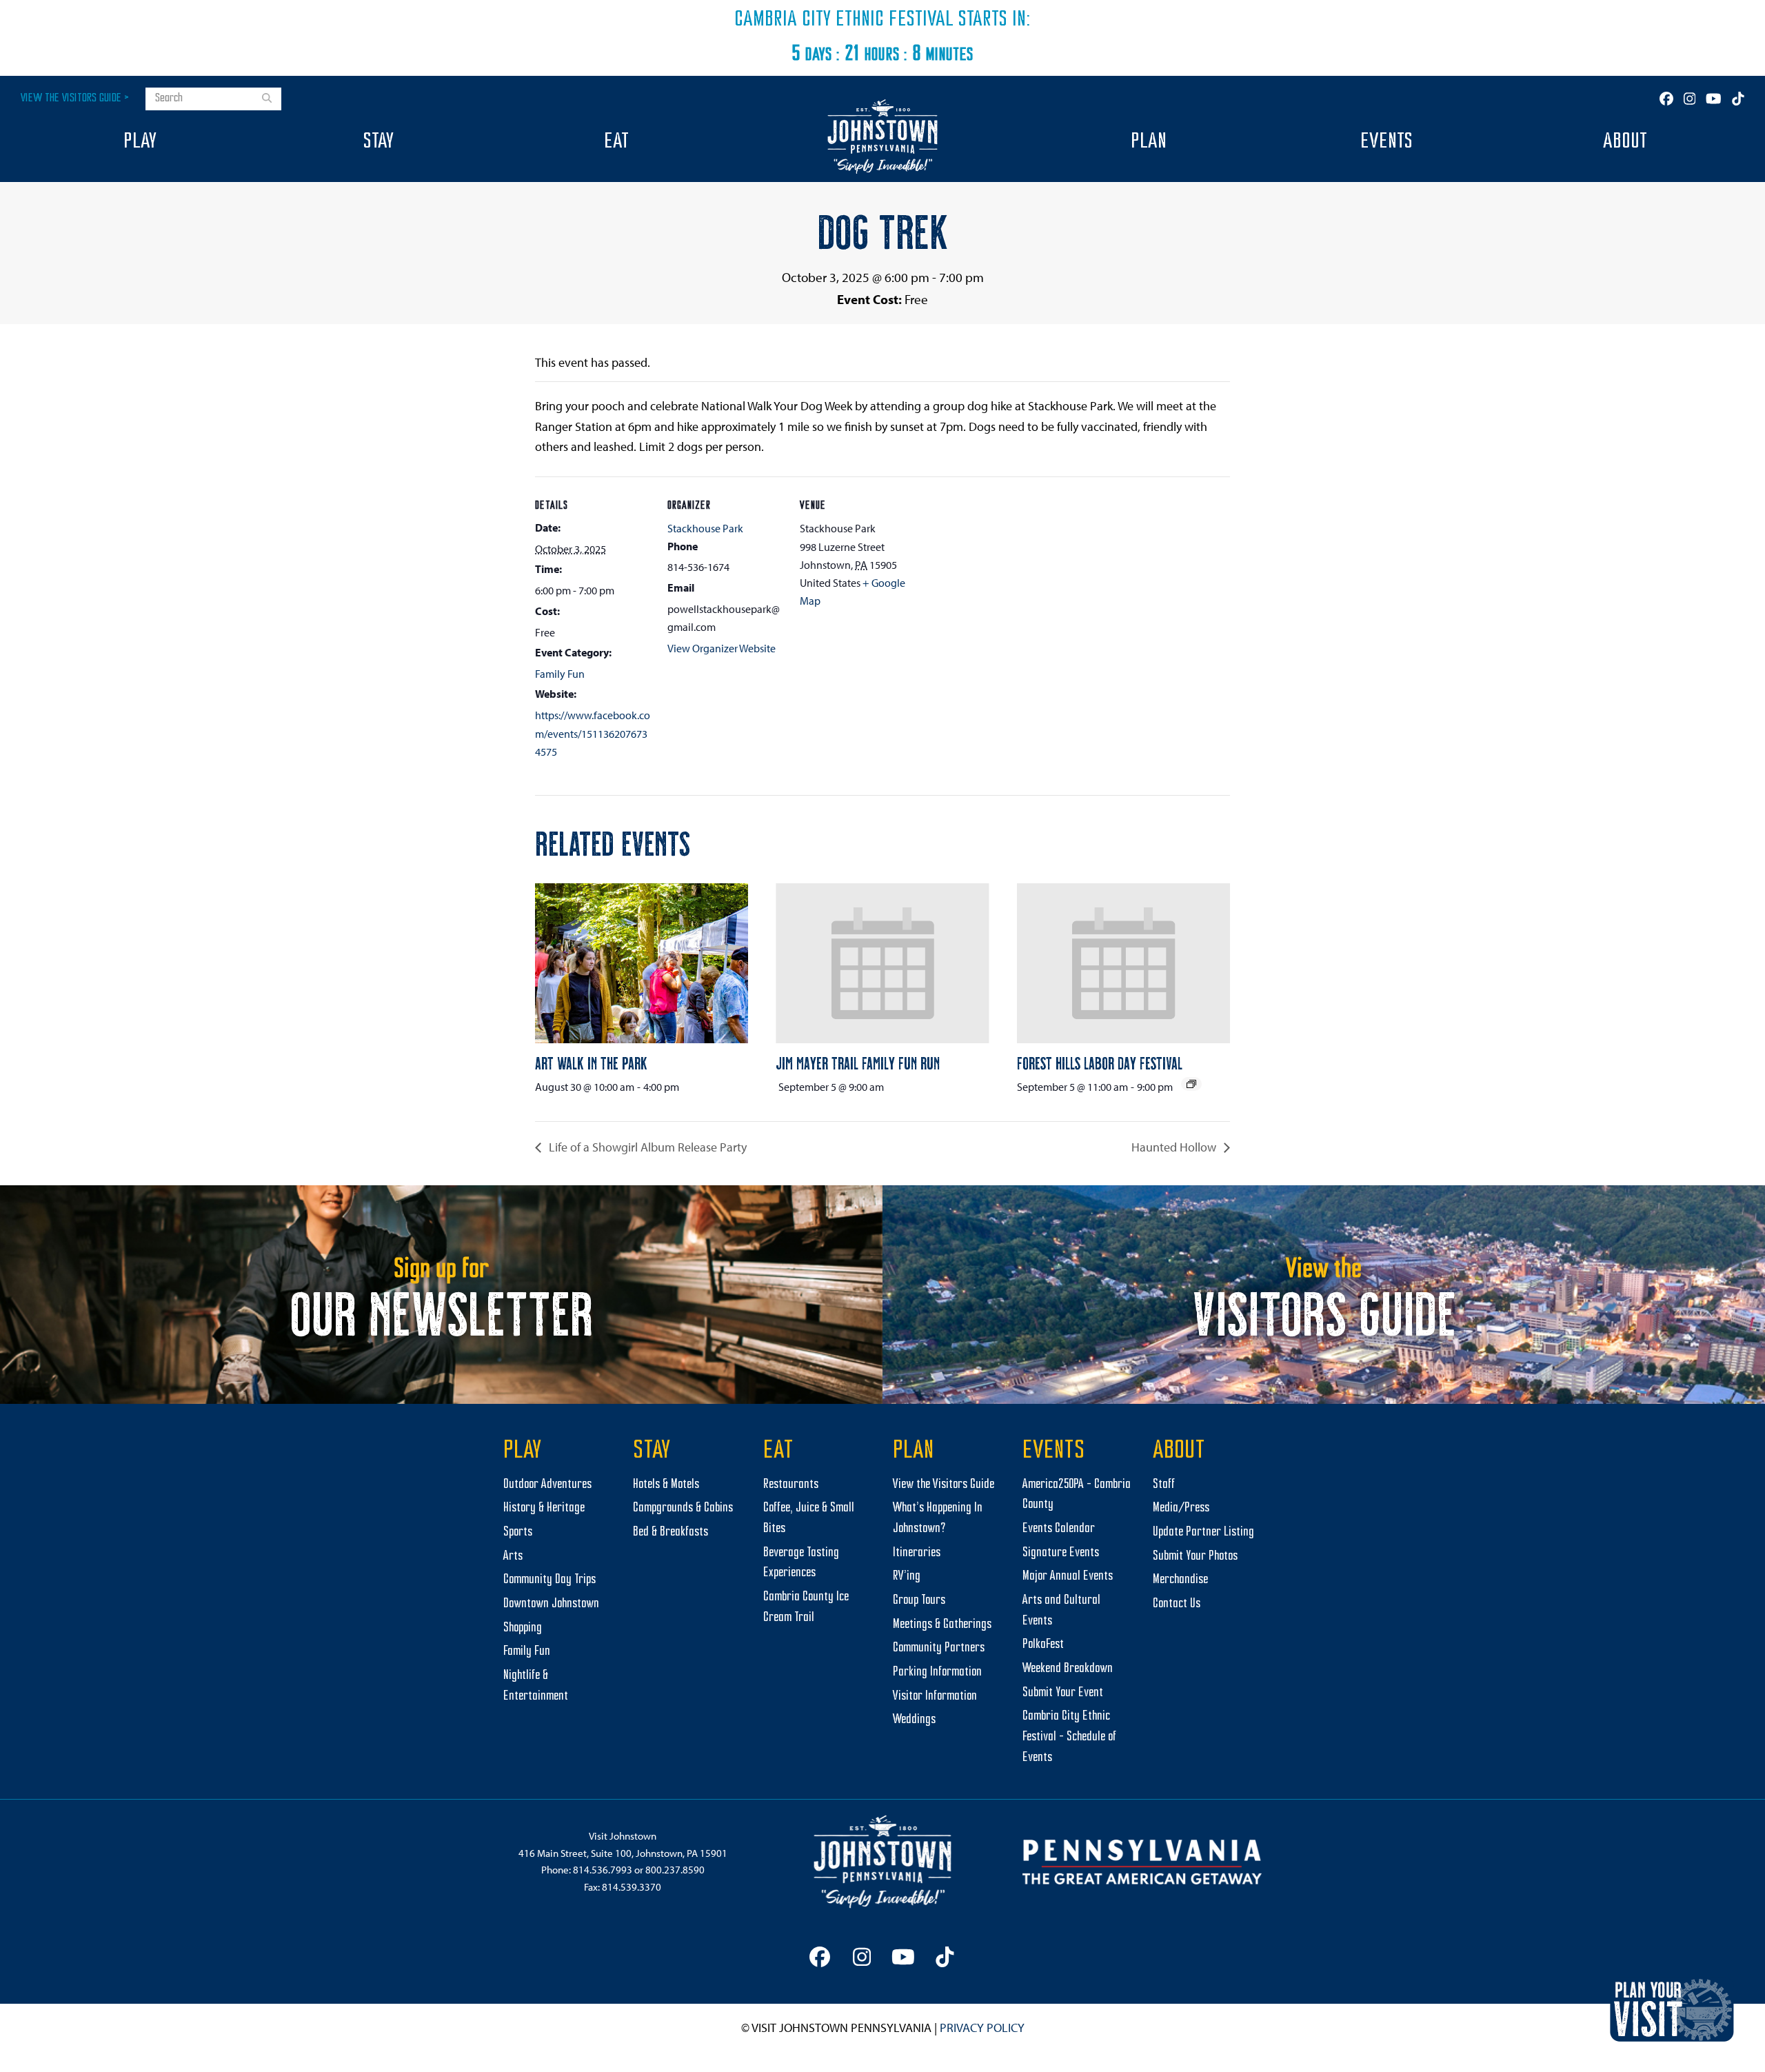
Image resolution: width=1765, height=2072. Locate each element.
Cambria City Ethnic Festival (844, 20)
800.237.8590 (675, 1870)
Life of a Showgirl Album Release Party (646, 1147)
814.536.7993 (603, 1870)
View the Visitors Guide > (75, 98)
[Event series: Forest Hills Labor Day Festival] (1191, 1084)
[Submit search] (267, 99)
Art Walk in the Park (591, 1063)
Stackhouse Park (705, 528)
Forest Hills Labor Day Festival (1100, 1063)
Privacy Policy (982, 2028)
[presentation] (642, 963)
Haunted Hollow (1175, 1147)
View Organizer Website (722, 648)
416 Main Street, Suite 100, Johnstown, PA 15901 (623, 1853)
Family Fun (560, 674)
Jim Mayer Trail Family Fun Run (858, 1063)
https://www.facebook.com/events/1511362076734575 (593, 733)
